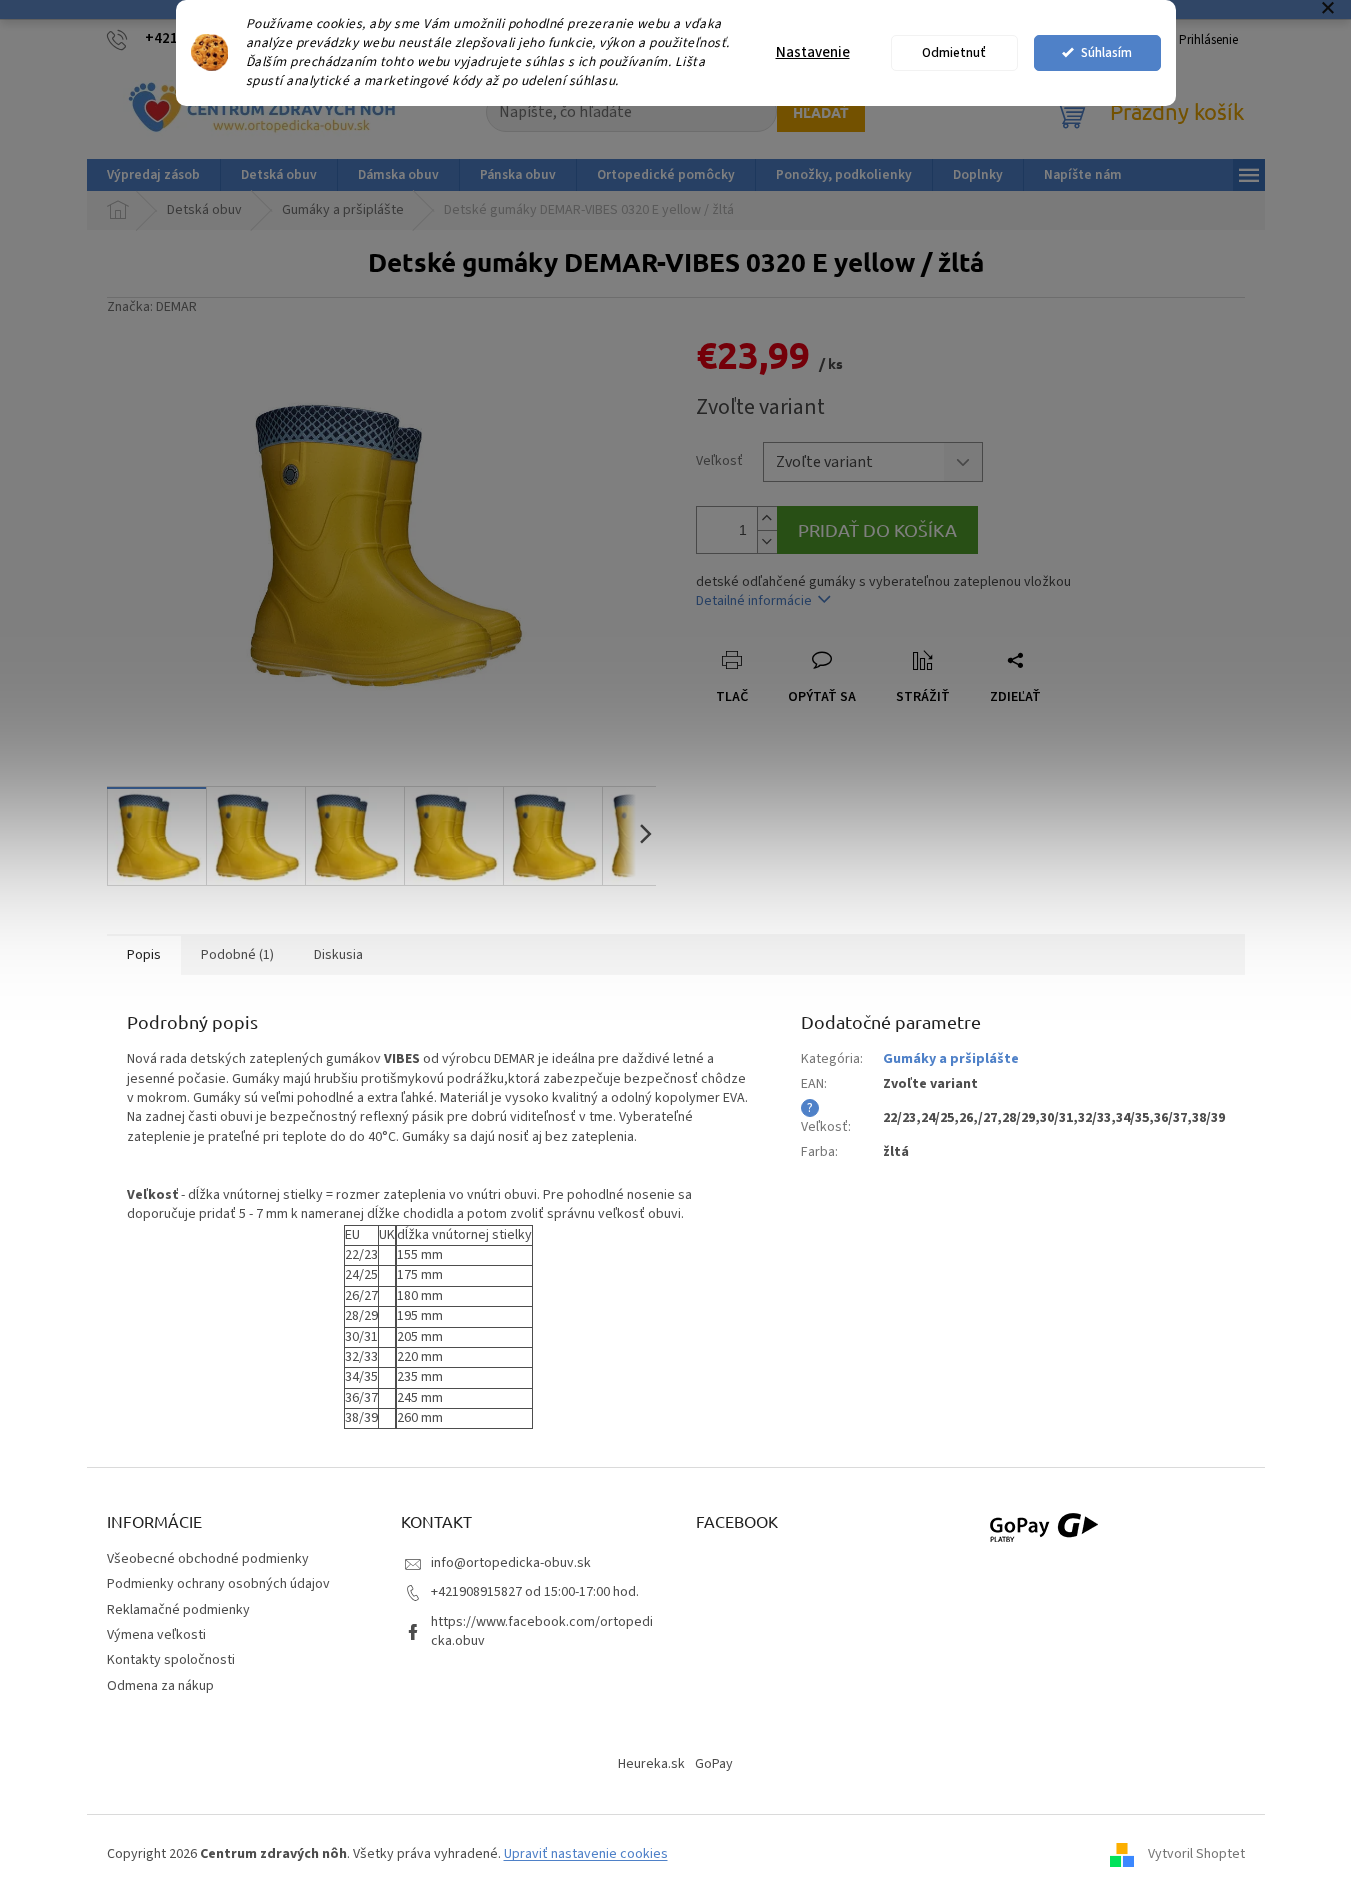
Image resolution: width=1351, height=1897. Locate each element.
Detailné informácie (754, 601)
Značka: (152, 307)
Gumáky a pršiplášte (951, 1059)
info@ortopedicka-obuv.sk (511, 1563)
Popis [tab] (144, 955)
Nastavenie (813, 52)
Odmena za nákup (160, 1686)
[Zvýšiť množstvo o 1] (767, 518)
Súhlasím (1106, 52)
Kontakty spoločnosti (171, 1660)
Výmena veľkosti (156, 1635)
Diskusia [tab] (338, 955)
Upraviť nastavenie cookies (586, 1854)
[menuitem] (153, 175)
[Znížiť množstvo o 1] (767, 541)
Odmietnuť (954, 52)
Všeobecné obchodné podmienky (208, 1559)
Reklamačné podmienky (178, 1610)
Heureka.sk (651, 1764)
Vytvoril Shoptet (1196, 1855)
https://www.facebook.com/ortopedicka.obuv (542, 1631)
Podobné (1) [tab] (237, 955)
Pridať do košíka (877, 529)
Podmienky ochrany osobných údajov (218, 1584)
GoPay (714, 1764)
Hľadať (821, 112)
